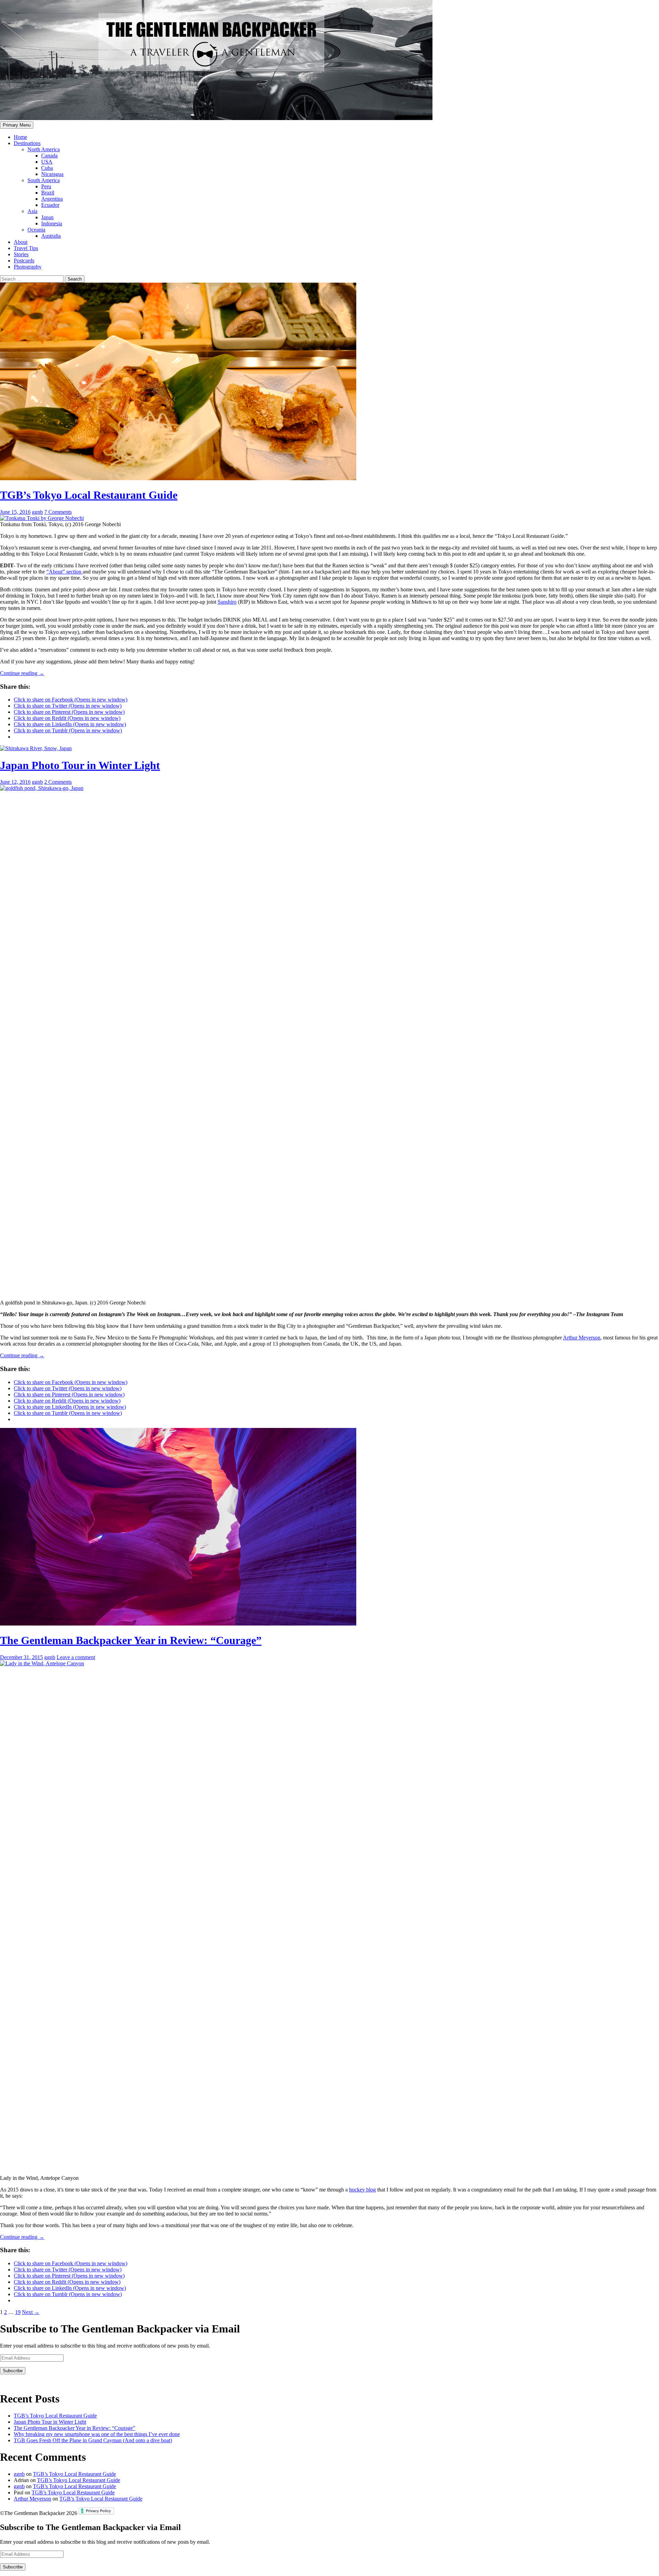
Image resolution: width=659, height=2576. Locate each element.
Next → (31, 2312)
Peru (46, 186)
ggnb (37, 512)
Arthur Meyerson (582, 1338)
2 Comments (58, 782)
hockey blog (362, 2190)
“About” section (65, 572)
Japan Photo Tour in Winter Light (80, 765)
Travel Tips (26, 248)
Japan (47, 217)
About (21, 242)
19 (18, 2312)
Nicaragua (52, 174)
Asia (32, 211)
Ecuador (50, 205)
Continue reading (22, 673)
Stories (21, 254)
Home (20, 137)
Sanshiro (227, 602)
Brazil (48, 193)
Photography (28, 267)
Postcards (24, 261)
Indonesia (52, 223)
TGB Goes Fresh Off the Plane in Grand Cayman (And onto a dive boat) (93, 2440)
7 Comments (58, 512)
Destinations (27, 143)
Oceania (36, 230)
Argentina (52, 199)
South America (44, 180)
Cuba (47, 168)
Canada (49, 156)
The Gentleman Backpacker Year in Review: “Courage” (131, 1640)
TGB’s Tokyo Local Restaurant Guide (89, 495)
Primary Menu (17, 125)
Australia (51, 236)
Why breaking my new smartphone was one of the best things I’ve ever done (97, 2434)
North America (44, 149)
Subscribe (13, 2371)
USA (47, 162)
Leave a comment (76, 1657)
